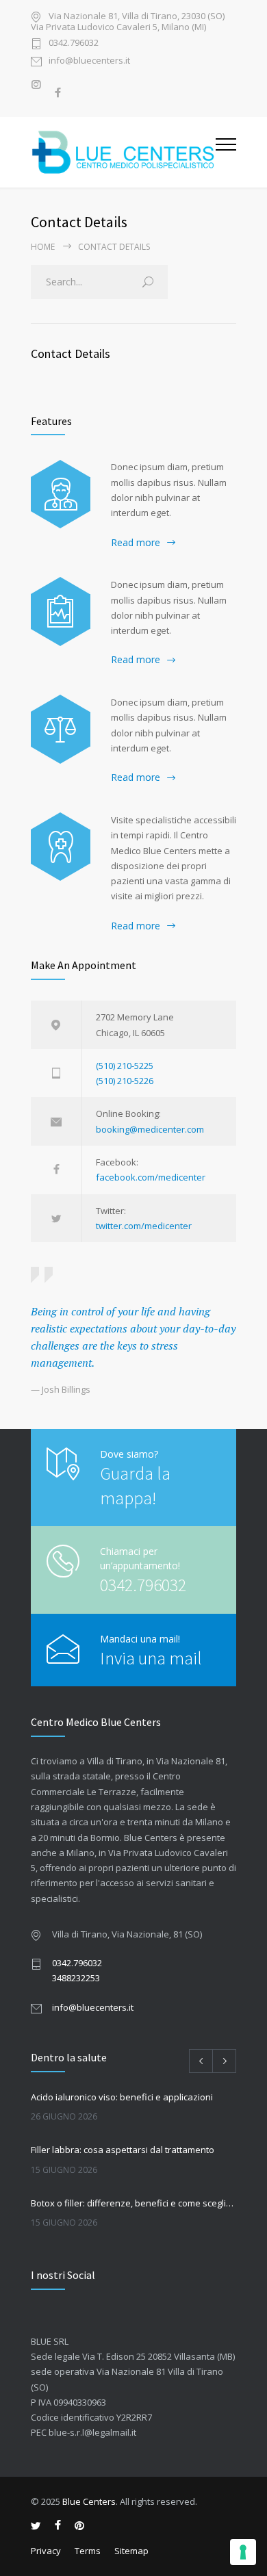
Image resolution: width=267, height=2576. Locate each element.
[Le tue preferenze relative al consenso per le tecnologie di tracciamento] (243, 2552)
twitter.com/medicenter (144, 1226)
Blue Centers (89, 2501)
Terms (88, 2551)
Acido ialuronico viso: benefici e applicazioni (122, 2097)
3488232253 (76, 1978)
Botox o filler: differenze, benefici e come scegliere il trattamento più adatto (133, 2203)
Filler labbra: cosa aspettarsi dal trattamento (123, 2150)
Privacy (46, 2551)
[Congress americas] (61, 611)
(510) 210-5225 (125, 1066)
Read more (136, 542)
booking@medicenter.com (150, 1129)
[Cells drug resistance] (61, 494)
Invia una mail (151, 1658)
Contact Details (71, 353)
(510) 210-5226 (125, 1081)
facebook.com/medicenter (151, 1177)
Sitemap (131, 2551)
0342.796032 (74, 43)
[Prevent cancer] (61, 729)
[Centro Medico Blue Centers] (123, 152)
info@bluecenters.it (89, 61)
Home (43, 247)
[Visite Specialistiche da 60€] (61, 847)
